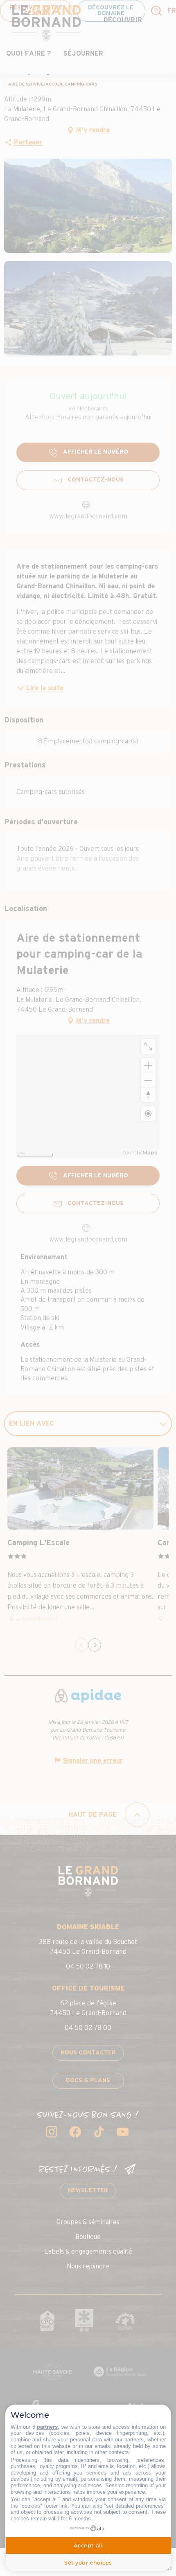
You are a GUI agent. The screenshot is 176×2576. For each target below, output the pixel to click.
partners (47, 2427)
